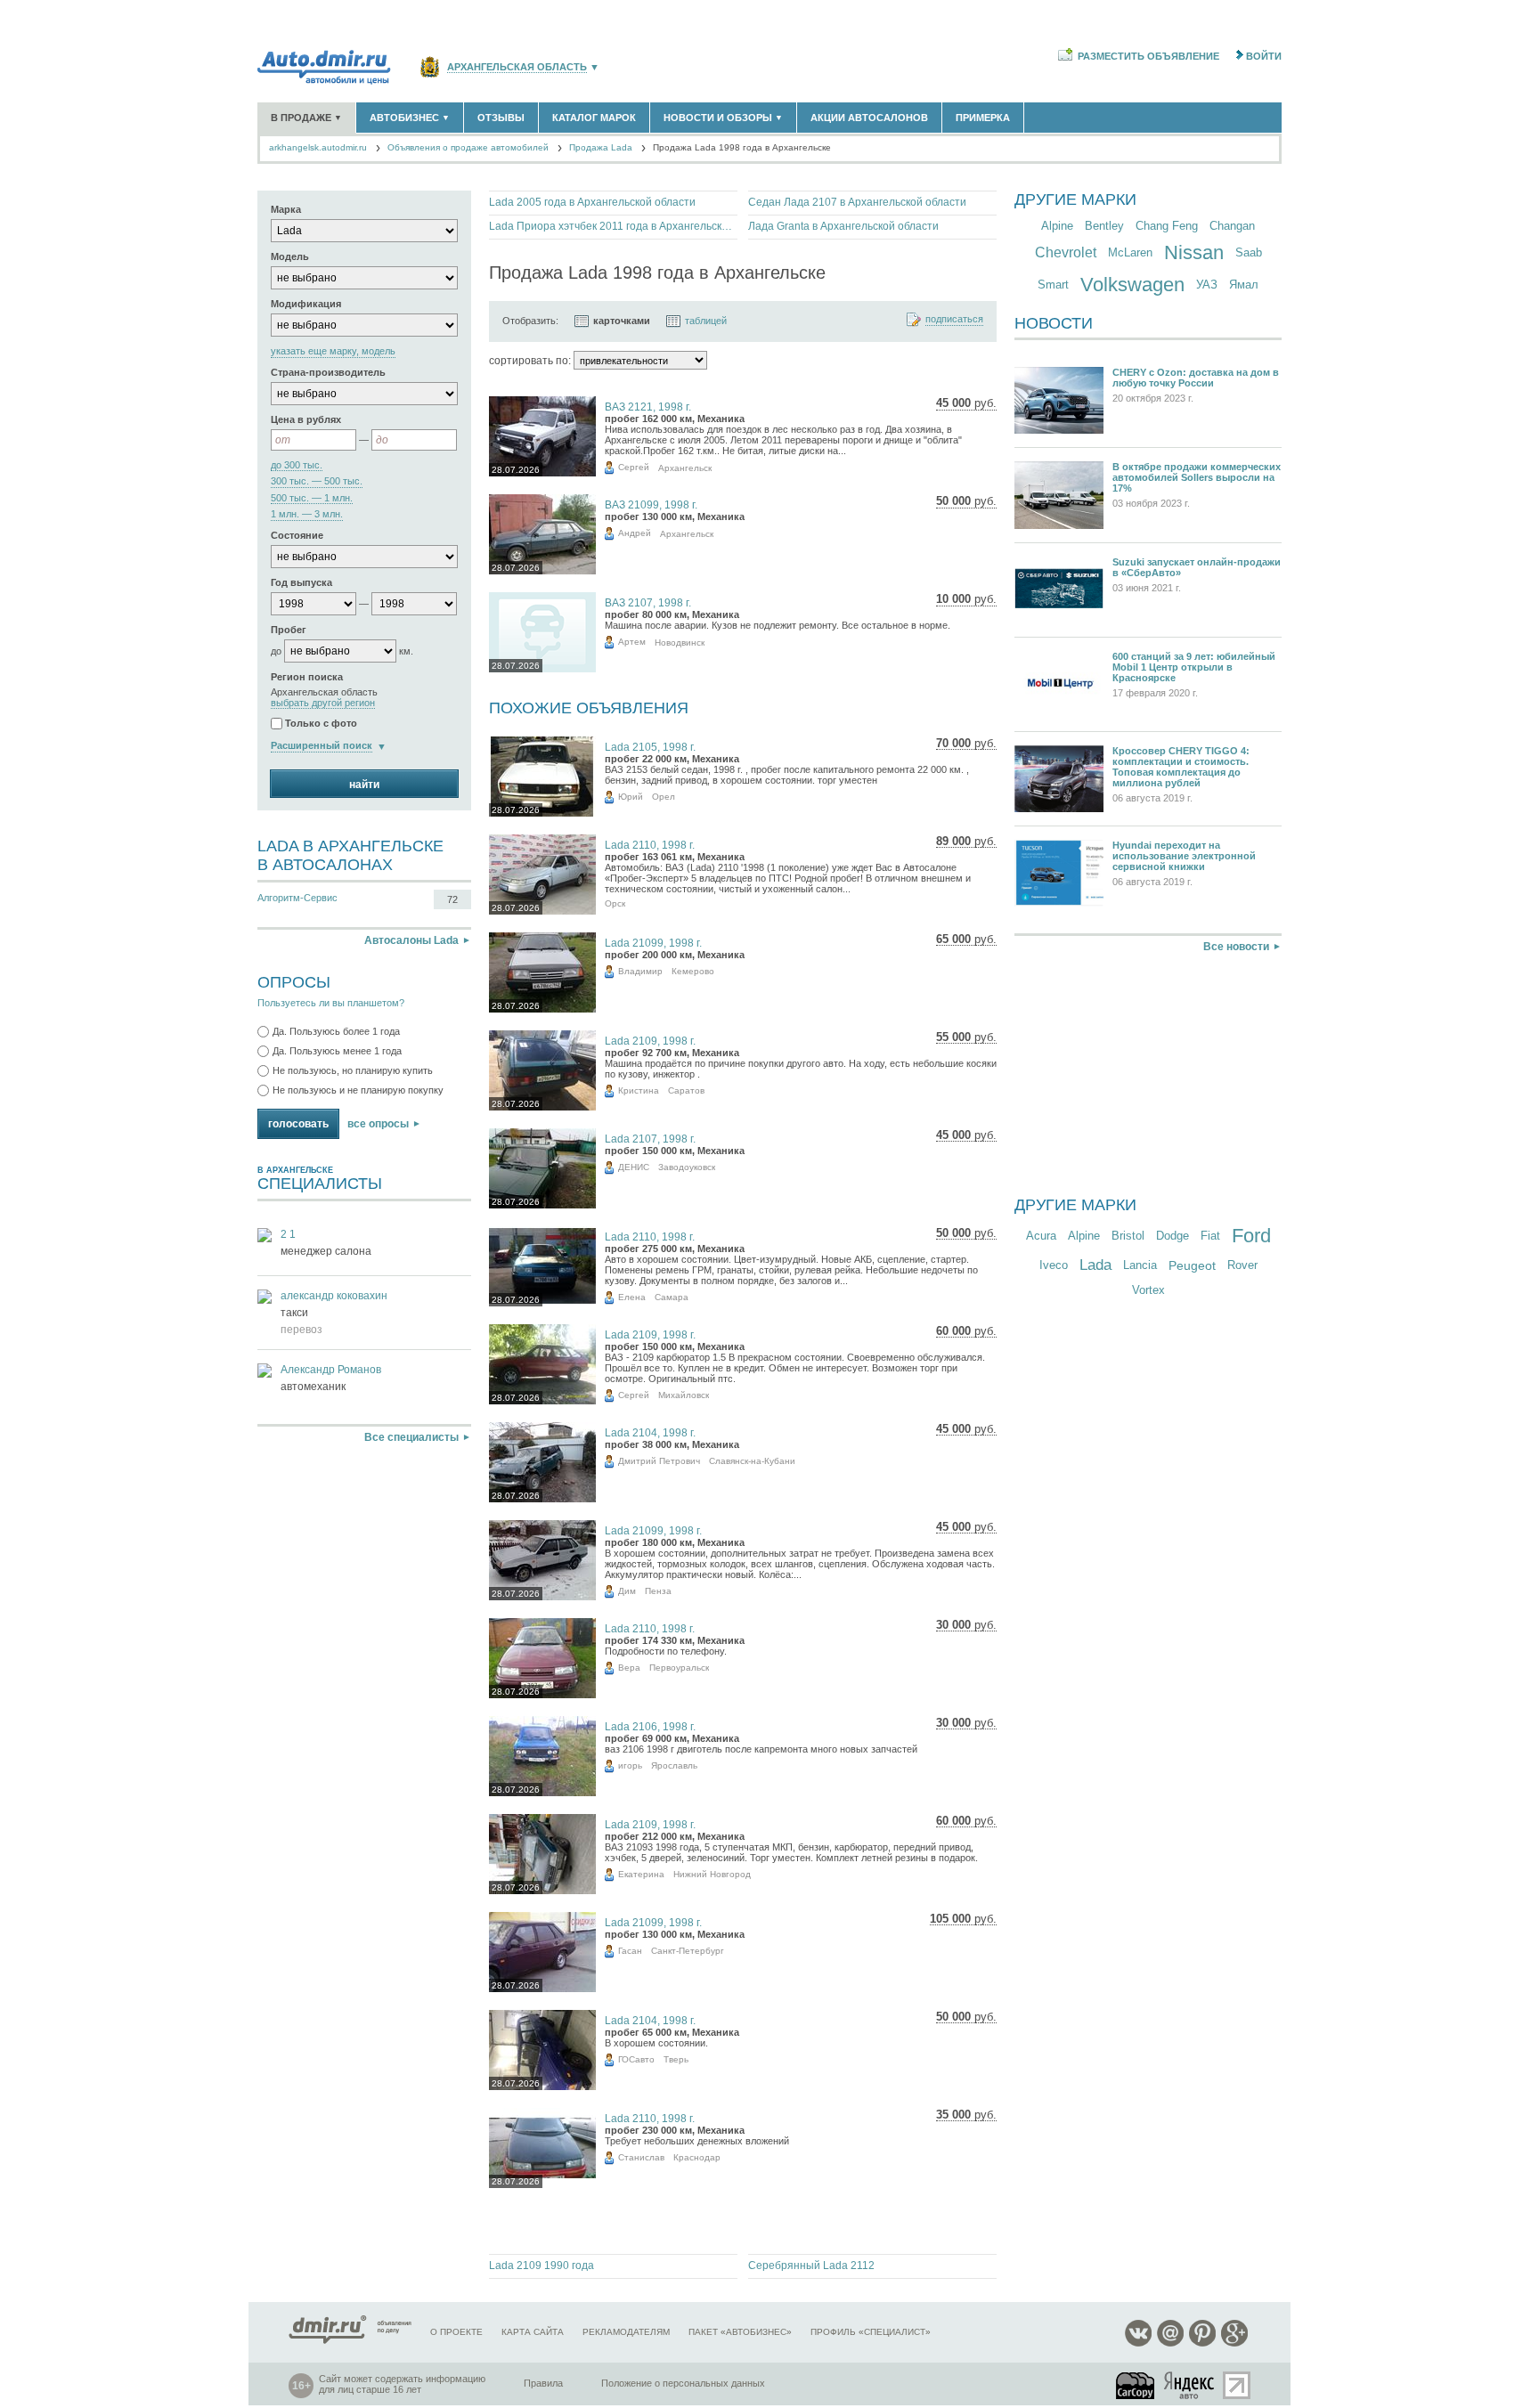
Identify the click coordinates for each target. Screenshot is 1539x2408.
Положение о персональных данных (683, 2383)
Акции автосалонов (869, 118)
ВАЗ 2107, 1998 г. (648, 603)
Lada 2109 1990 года (541, 2266)
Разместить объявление (1148, 56)
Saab (1249, 252)
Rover (1242, 1265)
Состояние (297, 535)
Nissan (1194, 252)
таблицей (706, 321)
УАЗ (1207, 285)
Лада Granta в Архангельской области (843, 226)
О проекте (456, 2332)
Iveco (1054, 1265)
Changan (1232, 226)
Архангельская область (517, 67)
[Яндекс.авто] (1190, 2385)
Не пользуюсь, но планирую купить (353, 1070)
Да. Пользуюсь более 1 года (336, 1031)
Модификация (306, 304)
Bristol (1128, 1236)
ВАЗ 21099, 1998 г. (651, 505)
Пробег (289, 630)
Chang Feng (1167, 226)
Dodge (1173, 1236)
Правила (543, 2383)
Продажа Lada (601, 147)
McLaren (1130, 252)
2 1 (288, 1234)
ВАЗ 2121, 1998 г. (648, 407)
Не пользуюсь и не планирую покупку (358, 1090)
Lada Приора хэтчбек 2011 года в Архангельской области (613, 226)
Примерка (983, 118)
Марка (286, 209)
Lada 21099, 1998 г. (653, 943)
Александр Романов (331, 1370)
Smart (1053, 285)
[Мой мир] (1170, 2343)
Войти (1264, 56)
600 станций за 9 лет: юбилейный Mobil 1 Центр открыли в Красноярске (1194, 667)
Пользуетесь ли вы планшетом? (331, 1003)
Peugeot (1192, 1265)
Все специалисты (411, 1437)
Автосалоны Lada (411, 940)
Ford (1251, 1236)
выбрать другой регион (323, 703)
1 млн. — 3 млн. (307, 514)
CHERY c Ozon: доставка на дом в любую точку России (1196, 378)
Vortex (1148, 1290)
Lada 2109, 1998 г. (650, 1041)
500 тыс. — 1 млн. (312, 498)
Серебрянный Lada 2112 (811, 2266)
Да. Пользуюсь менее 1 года (337, 1051)
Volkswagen (1132, 285)
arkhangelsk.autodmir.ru (318, 147)
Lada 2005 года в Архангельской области (592, 202)
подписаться (954, 319)
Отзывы (501, 118)
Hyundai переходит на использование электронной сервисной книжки (1184, 856)
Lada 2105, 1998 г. (650, 747)
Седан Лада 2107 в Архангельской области (857, 202)
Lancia (1140, 1265)
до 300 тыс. (297, 465)
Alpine (1057, 226)
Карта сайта (533, 2332)
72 (452, 899)
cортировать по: (530, 361)
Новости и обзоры (723, 118)
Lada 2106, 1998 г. (650, 1727)
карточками (622, 321)
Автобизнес (410, 118)
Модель (290, 256)
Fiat (1210, 1236)
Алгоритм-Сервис (297, 898)
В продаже (306, 118)
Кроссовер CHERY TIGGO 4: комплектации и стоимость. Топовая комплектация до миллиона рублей (1181, 767)
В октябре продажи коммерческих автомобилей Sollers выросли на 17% (1197, 477)
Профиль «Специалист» (871, 2332)
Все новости (1236, 947)
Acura (1041, 1236)
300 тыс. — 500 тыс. (317, 481)
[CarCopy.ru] (1136, 2385)
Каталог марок (594, 118)
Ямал (1244, 285)
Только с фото (321, 724)
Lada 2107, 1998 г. (650, 1139)
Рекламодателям (626, 2332)
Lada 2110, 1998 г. (650, 845)
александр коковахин (334, 1296)
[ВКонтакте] (1138, 2343)
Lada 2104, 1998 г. (650, 1433)
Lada (1095, 1265)
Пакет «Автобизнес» (740, 2332)
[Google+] (1234, 2343)
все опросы (378, 1124)
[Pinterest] (1202, 2343)
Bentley (1104, 226)
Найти (364, 785)
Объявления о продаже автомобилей (468, 147)
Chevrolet (1066, 252)
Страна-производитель (328, 372)
